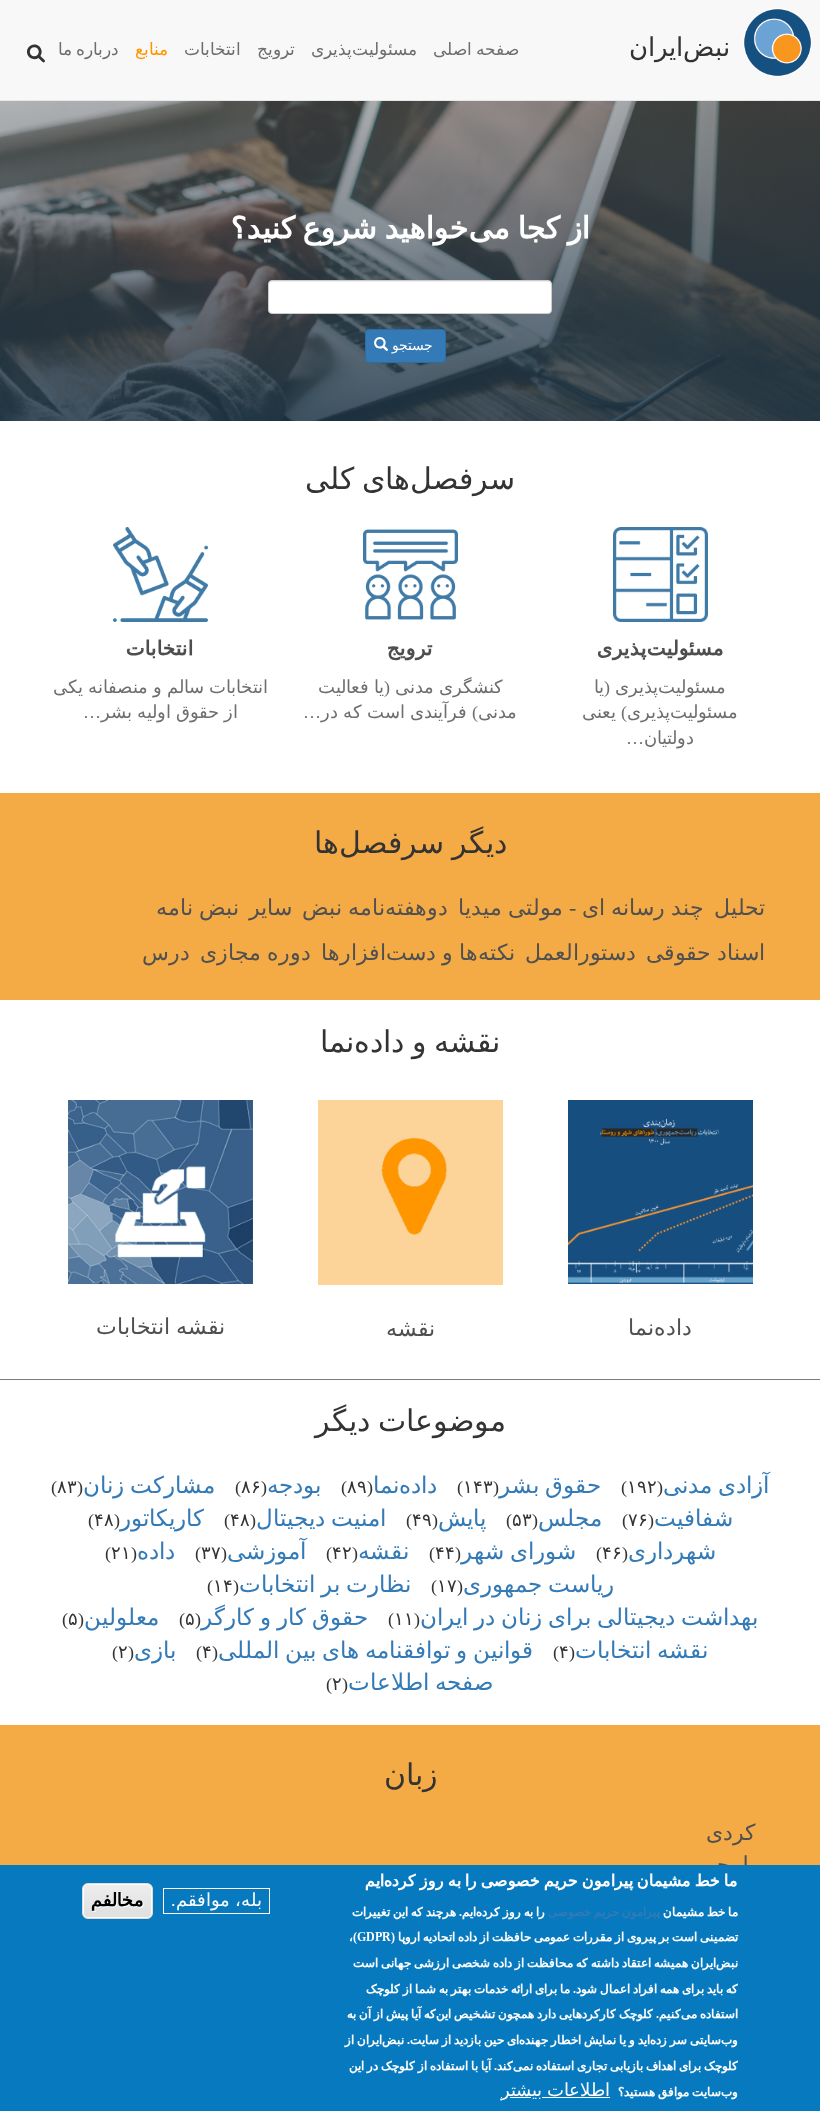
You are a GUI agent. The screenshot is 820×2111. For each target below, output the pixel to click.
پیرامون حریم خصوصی (604, 1912)
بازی (155, 1650)
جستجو (412, 345)
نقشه (410, 1328)
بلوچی (727, 1864)
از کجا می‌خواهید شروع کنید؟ (410, 227)
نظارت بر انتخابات (325, 1584)
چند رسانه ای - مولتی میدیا (581, 907)
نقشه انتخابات (160, 1326)
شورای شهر (518, 1551)
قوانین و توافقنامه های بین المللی (375, 1650)
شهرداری (672, 1551)
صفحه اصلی (476, 49)
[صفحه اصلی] (777, 42)
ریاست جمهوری (538, 1584)
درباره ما (88, 49)
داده (156, 1551)
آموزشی (266, 1551)
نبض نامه (197, 907)
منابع (151, 49)
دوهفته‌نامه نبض (375, 907)
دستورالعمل (580, 952)
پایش (462, 1518)
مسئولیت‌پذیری (364, 49)
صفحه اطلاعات (421, 1682)
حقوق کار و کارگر (284, 1617)
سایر (270, 907)
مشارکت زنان (149, 1485)
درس (166, 952)
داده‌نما (660, 1327)
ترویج (276, 49)
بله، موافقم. (216, 1900)
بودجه (294, 1485)
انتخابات (212, 49)
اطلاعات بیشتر (555, 2090)
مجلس (570, 1518)
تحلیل (739, 907)
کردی (730, 1832)
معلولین (121, 1617)
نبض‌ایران (679, 41)
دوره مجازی (255, 952)
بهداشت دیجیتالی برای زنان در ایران (589, 1617)
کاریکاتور (162, 1518)
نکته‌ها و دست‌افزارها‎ (418, 952)
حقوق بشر (550, 1485)
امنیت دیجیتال (321, 1518)
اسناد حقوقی (705, 952)
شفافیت (693, 1518)
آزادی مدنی (716, 1485)
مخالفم (117, 1900)
